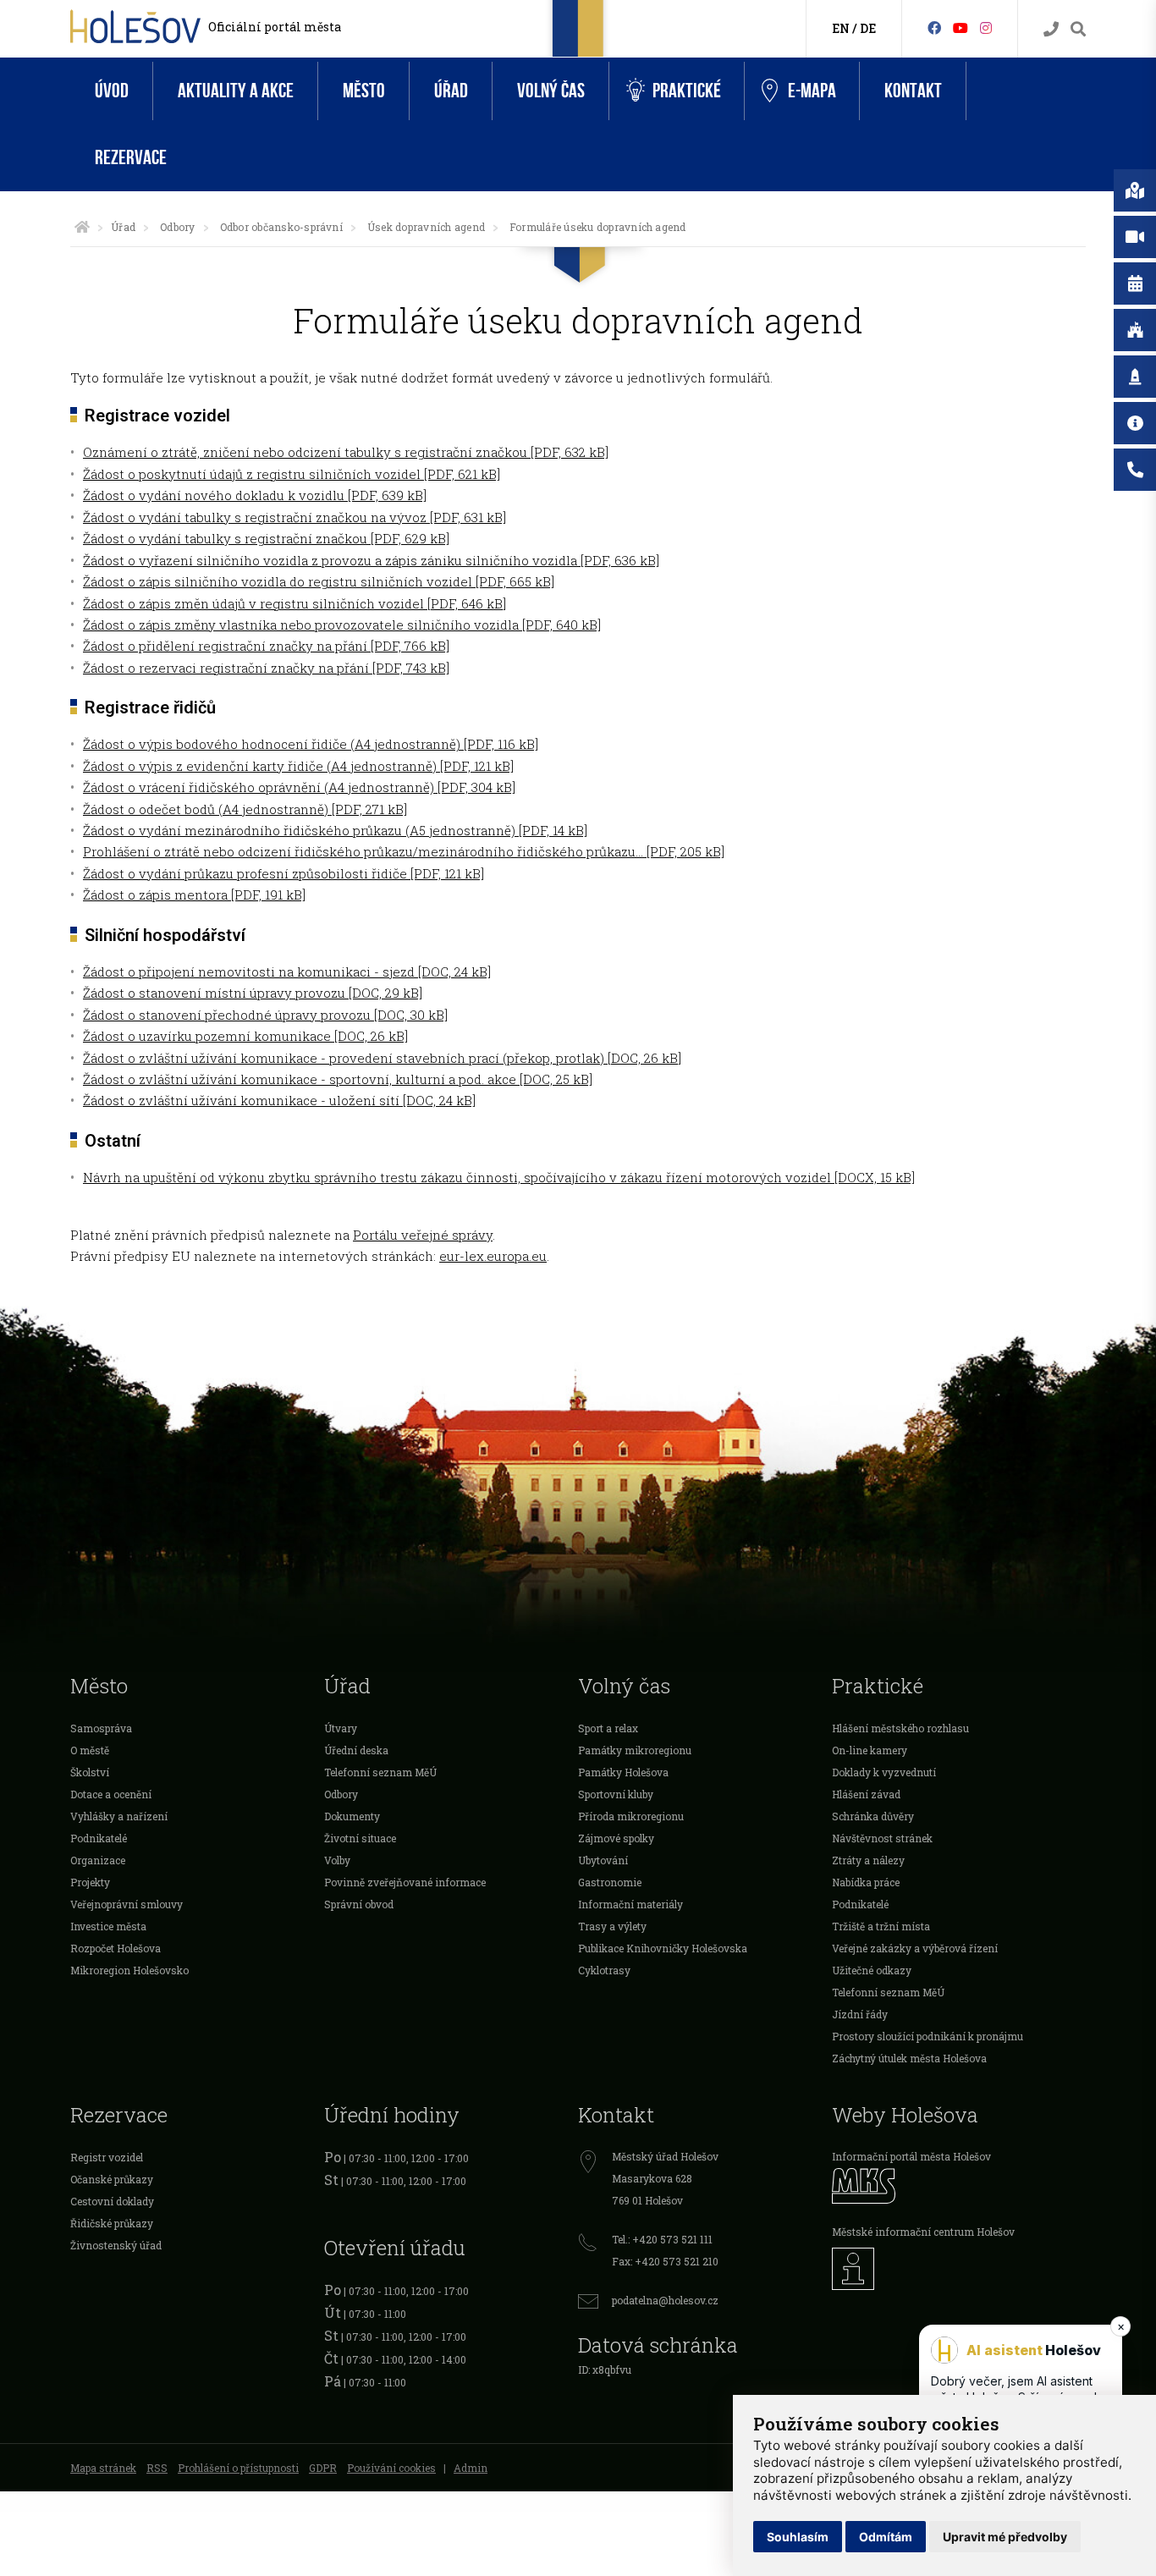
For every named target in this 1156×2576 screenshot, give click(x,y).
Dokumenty (352, 1816)
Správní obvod (359, 1904)
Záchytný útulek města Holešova (909, 2058)
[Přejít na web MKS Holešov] (959, 2185)
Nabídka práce (866, 1882)
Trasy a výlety (612, 1926)
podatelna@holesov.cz (665, 2300)
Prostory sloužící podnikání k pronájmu (928, 2036)
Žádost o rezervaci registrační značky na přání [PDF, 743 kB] (266, 668)
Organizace (98, 1860)
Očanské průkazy (112, 2179)
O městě (90, 1750)
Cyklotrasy (604, 1970)
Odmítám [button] (886, 2537)
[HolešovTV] (961, 28)
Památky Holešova (623, 1772)
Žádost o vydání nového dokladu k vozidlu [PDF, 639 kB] (255, 495)
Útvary (341, 1728)
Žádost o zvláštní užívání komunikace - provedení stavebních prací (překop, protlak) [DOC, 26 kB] (382, 1058)
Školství (90, 1772)
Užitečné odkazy (872, 1970)
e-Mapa (812, 91)
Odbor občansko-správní (281, 227)
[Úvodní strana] (82, 227)
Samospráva (101, 1728)
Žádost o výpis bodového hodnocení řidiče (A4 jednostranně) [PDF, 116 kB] (311, 744)
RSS (157, 2468)
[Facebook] (934, 28)
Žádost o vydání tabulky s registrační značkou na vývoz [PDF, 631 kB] (295, 517)
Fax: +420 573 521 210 (665, 2261)
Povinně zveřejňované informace (405, 1882)
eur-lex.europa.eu (493, 1256)
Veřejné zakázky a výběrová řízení (915, 1948)
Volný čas (551, 91)
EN (841, 28)
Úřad (451, 91)
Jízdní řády (860, 2014)
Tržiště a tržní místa (881, 1926)
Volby (337, 1860)
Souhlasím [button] (798, 2537)
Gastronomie (610, 1882)
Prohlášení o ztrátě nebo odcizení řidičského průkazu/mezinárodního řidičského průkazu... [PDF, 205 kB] (404, 851)
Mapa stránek (103, 2468)
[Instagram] (986, 28)
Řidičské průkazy (112, 2223)
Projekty (90, 1882)
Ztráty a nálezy (868, 1860)
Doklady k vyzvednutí (884, 1772)
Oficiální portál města (275, 27)
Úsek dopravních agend (426, 227)
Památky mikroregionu (635, 1750)
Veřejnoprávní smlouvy (127, 1904)
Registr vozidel (107, 2157)
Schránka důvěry (873, 1816)
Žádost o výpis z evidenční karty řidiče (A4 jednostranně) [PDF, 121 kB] (298, 766)
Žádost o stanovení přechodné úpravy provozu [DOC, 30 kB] (265, 1015)
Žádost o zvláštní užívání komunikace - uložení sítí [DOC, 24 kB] (279, 1100)
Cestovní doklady (112, 2201)
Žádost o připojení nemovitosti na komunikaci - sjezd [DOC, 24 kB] (287, 972)
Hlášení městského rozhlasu (900, 1728)
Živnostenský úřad (116, 2245)
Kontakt (913, 91)
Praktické (687, 91)
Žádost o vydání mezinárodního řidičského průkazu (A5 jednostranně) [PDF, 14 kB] (335, 830)
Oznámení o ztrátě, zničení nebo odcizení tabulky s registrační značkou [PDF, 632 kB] (346, 452)
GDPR (323, 2468)
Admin (471, 2468)
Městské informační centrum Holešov (923, 2232)
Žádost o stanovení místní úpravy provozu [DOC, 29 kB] (253, 993)
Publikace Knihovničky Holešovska (663, 1948)
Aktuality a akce (236, 91)
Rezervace (131, 158)
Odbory (177, 227)
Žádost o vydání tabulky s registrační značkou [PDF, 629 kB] (266, 538)
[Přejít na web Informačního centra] (959, 2269)
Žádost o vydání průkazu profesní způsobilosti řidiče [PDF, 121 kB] (283, 873)
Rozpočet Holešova (116, 1948)
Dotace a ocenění (111, 1794)
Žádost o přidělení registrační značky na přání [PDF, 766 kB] (266, 646)
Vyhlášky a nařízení (119, 1816)
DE (868, 28)
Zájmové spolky (616, 1838)
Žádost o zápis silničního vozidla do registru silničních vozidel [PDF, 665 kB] (319, 581)
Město (364, 91)
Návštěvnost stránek (882, 1838)
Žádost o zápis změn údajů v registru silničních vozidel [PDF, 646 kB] (295, 603)
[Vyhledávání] (1078, 29)
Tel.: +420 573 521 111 (662, 2239)
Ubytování (603, 1860)
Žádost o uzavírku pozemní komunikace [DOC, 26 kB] (245, 1036)
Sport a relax (608, 1728)
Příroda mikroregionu (631, 1816)
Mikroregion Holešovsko (129, 1970)
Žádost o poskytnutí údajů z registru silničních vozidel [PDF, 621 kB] (292, 474)
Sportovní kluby (616, 1794)
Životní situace (360, 1838)
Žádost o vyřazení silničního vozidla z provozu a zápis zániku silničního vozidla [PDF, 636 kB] (371, 560)
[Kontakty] (1051, 29)
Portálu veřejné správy (423, 1235)
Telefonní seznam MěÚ (380, 1772)
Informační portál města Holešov (911, 2156)
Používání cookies (391, 2468)
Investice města (108, 1926)
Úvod (112, 91)
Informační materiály (630, 1904)
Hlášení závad (866, 1794)
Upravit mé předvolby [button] (1005, 2537)
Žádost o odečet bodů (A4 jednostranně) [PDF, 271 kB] (245, 809)
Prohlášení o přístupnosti (238, 2468)
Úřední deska (356, 1750)
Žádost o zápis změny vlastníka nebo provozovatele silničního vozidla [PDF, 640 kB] (342, 625)
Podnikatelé (99, 1838)
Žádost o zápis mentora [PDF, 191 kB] (194, 894)
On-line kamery (870, 1750)
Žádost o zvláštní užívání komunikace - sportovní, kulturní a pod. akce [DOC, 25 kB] (338, 1079)
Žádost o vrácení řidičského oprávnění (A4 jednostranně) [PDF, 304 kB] (299, 787)
